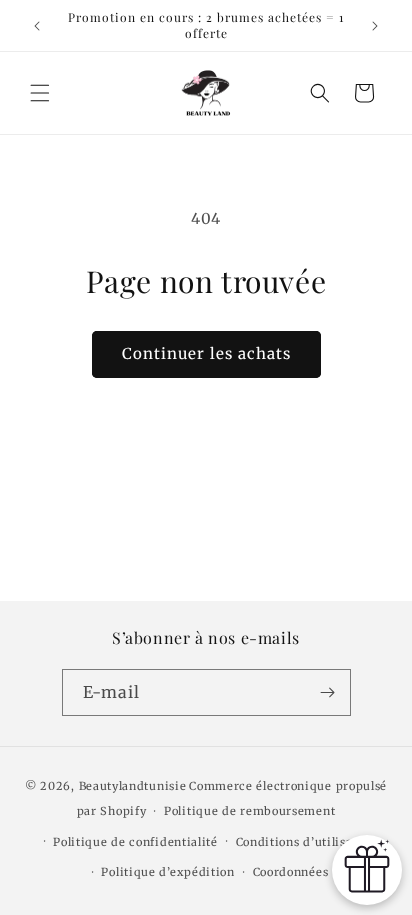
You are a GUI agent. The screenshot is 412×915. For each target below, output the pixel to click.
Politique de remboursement (249, 811)
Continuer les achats (206, 353)
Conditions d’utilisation (306, 842)
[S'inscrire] (328, 692)
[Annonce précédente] (37, 26)
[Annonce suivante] (375, 26)
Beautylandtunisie (133, 786)
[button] (40, 93)
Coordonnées (291, 872)
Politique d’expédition (167, 872)
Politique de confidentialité (135, 842)
